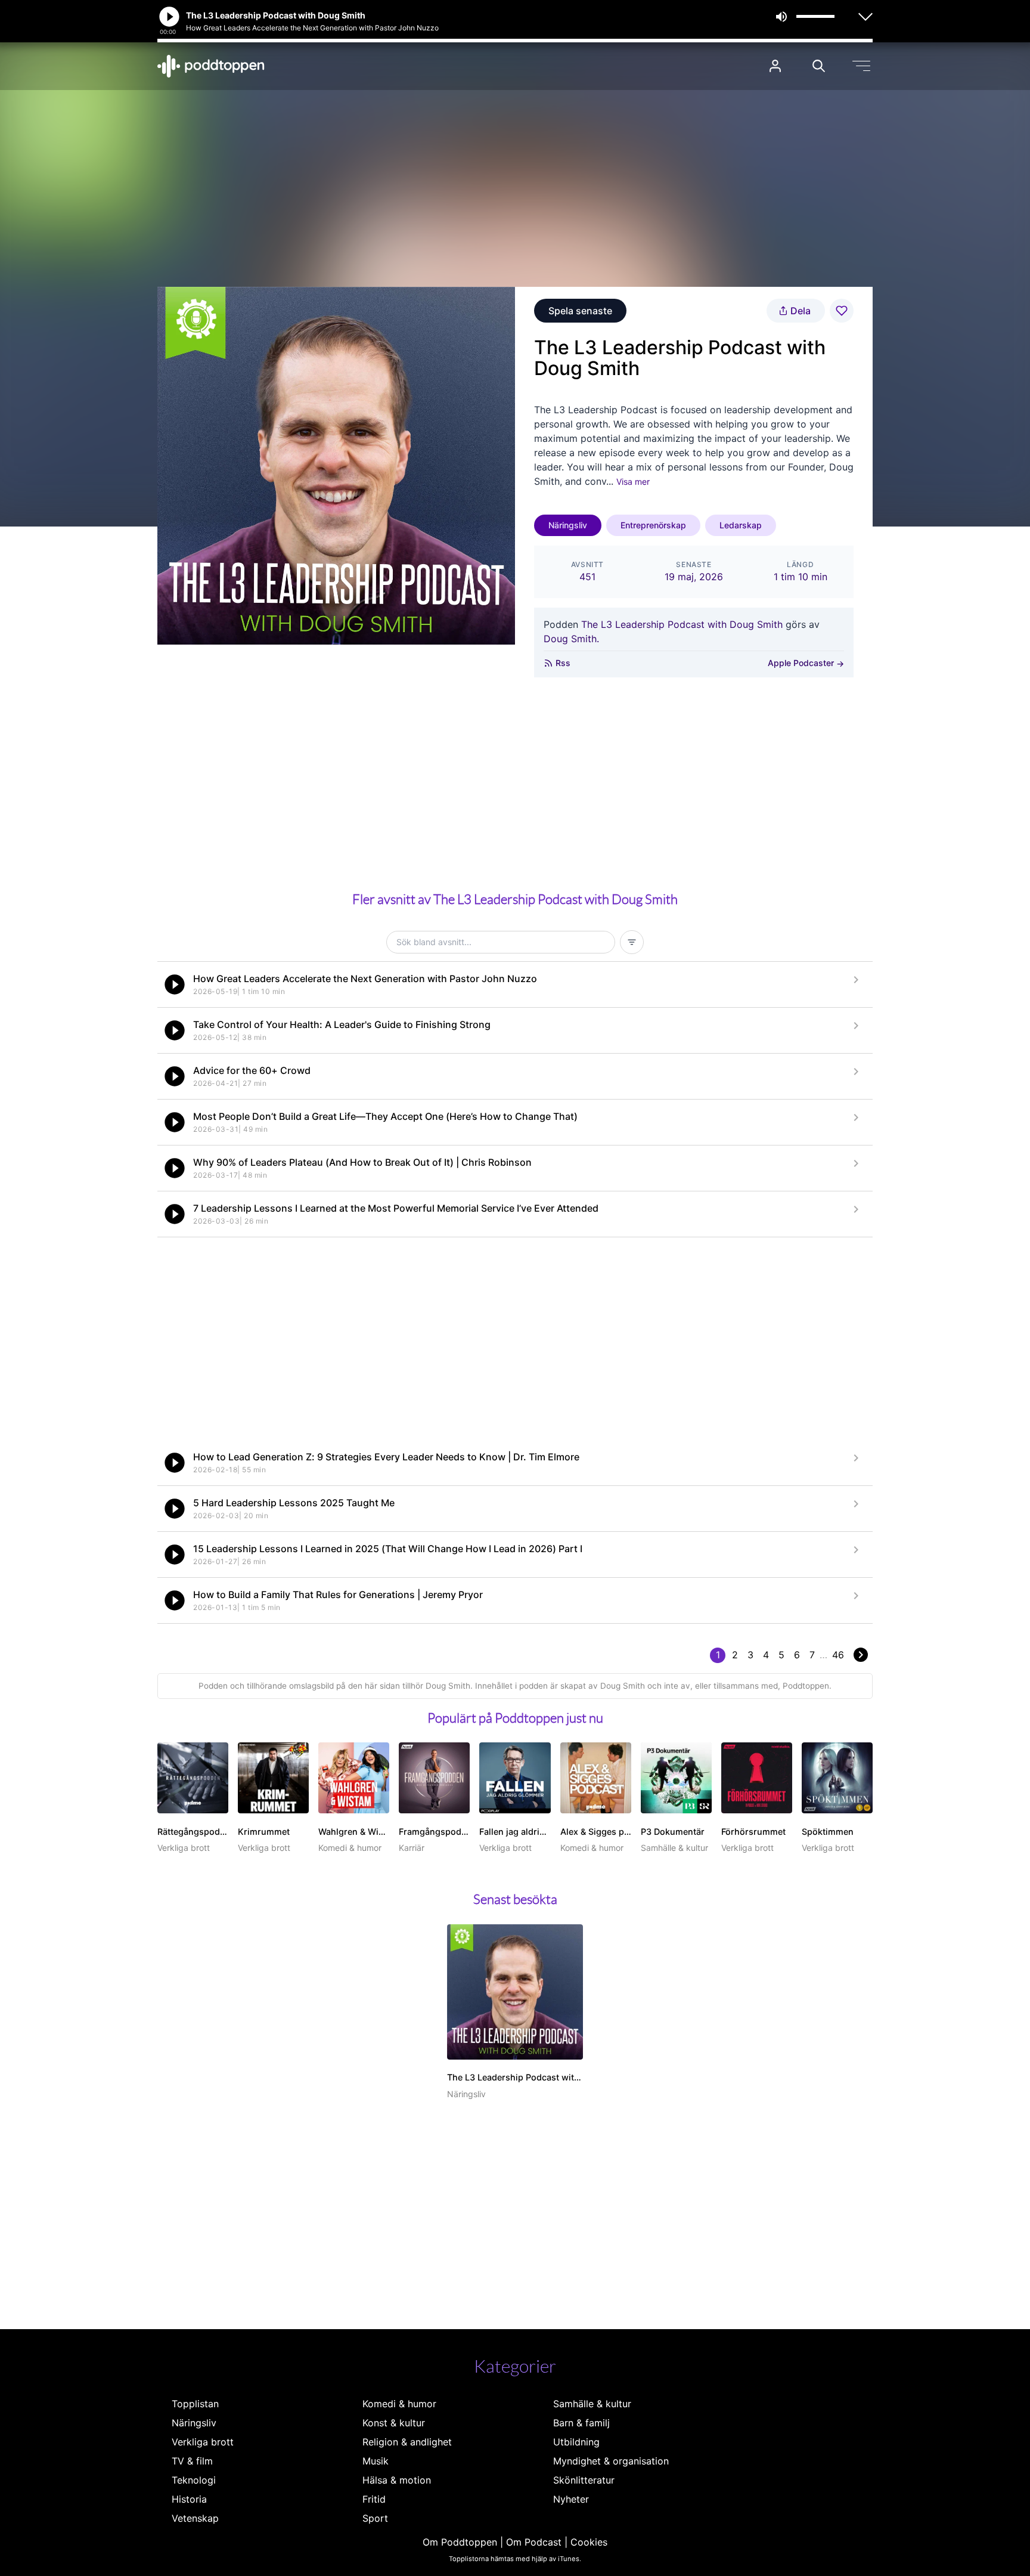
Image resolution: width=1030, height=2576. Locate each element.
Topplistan (195, 2404)
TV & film (192, 2461)
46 (838, 1655)
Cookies (589, 2542)
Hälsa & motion (397, 2480)
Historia (189, 2499)
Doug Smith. (571, 639)
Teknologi (194, 2480)
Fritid (374, 2499)
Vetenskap (195, 2518)
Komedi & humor (399, 2404)
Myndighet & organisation (611, 2461)
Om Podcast (534, 2542)
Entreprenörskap (653, 525)
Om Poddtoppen (460, 2542)
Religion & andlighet (407, 2442)
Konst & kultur (394, 2423)
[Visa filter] (632, 942)
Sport (375, 2518)
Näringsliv (568, 525)
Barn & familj (581, 2423)
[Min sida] (775, 66)
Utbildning (576, 2442)
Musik (376, 2461)
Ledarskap (741, 525)
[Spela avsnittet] (175, 984)
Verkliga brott (203, 2442)
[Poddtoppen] (211, 66)
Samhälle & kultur (592, 2404)
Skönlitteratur (584, 2480)
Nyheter (571, 2499)
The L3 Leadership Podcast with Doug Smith (682, 624)
